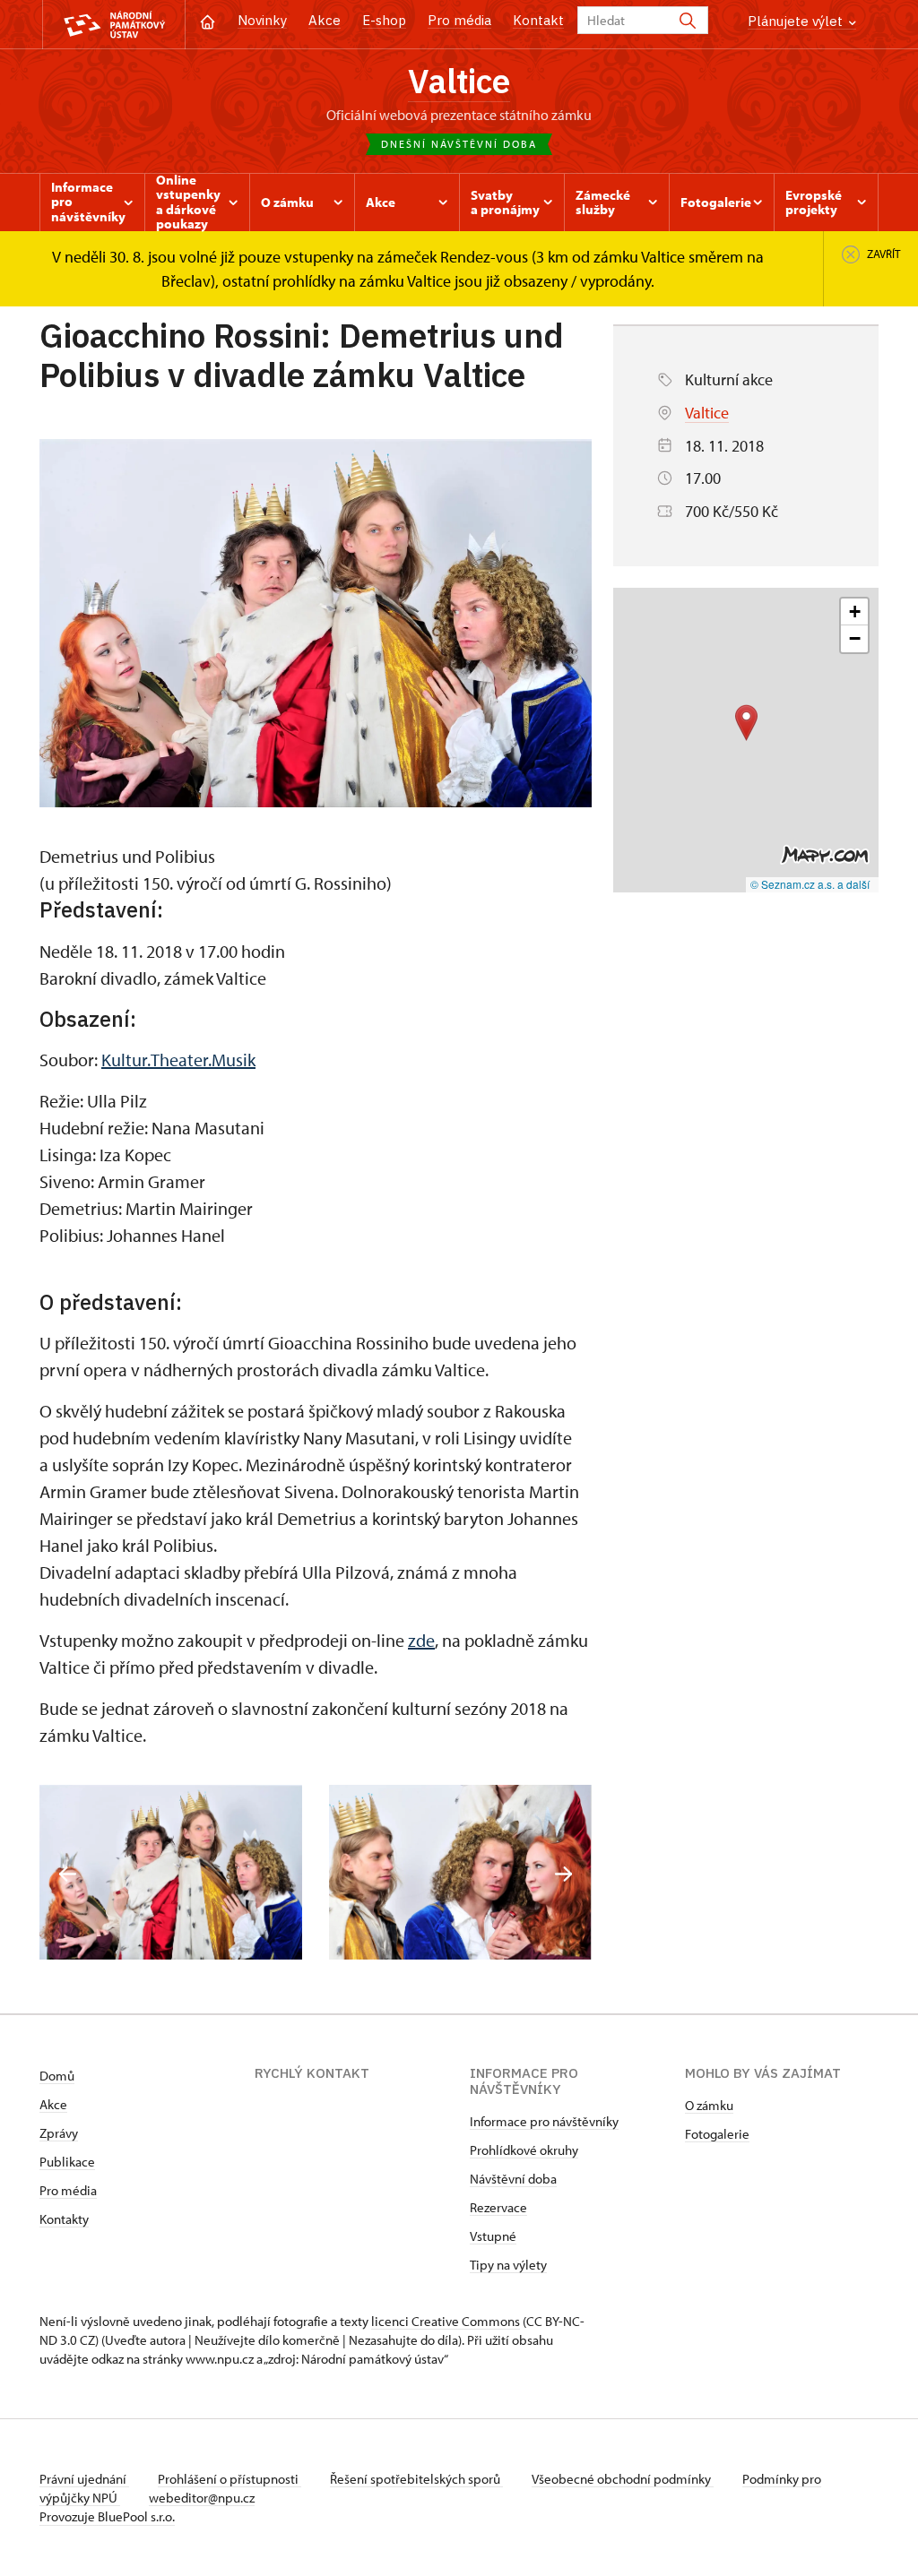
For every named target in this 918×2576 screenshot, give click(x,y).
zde (421, 1640)
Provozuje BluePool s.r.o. (107, 2516)
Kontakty (64, 2219)
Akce (325, 20)
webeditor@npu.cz (202, 2498)
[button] (746, 723)
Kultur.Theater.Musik (178, 1060)
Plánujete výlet (797, 21)
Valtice (459, 81)
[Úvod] (208, 20)
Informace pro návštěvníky (544, 2121)
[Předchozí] (68, 1874)
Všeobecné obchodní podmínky (623, 2479)
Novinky (262, 20)
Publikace (67, 2162)
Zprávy (59, 2133)
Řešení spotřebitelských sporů (416, 2479)
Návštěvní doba (513, 2179)
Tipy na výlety (508, 2265)
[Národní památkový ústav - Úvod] (114, 25)
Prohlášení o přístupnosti (229, 2479)
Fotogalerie (717, 2134)
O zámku (709, 2105)
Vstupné (493, 2236)
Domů (57, 2076)
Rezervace (498, 2207)
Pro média (459, 20)
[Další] (563, 1874)
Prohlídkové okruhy (524, 2150)
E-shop (384, 20)
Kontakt (538, 20)
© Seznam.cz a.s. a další (810, 884)
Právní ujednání (84, 2479)
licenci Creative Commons (446, 2321)
